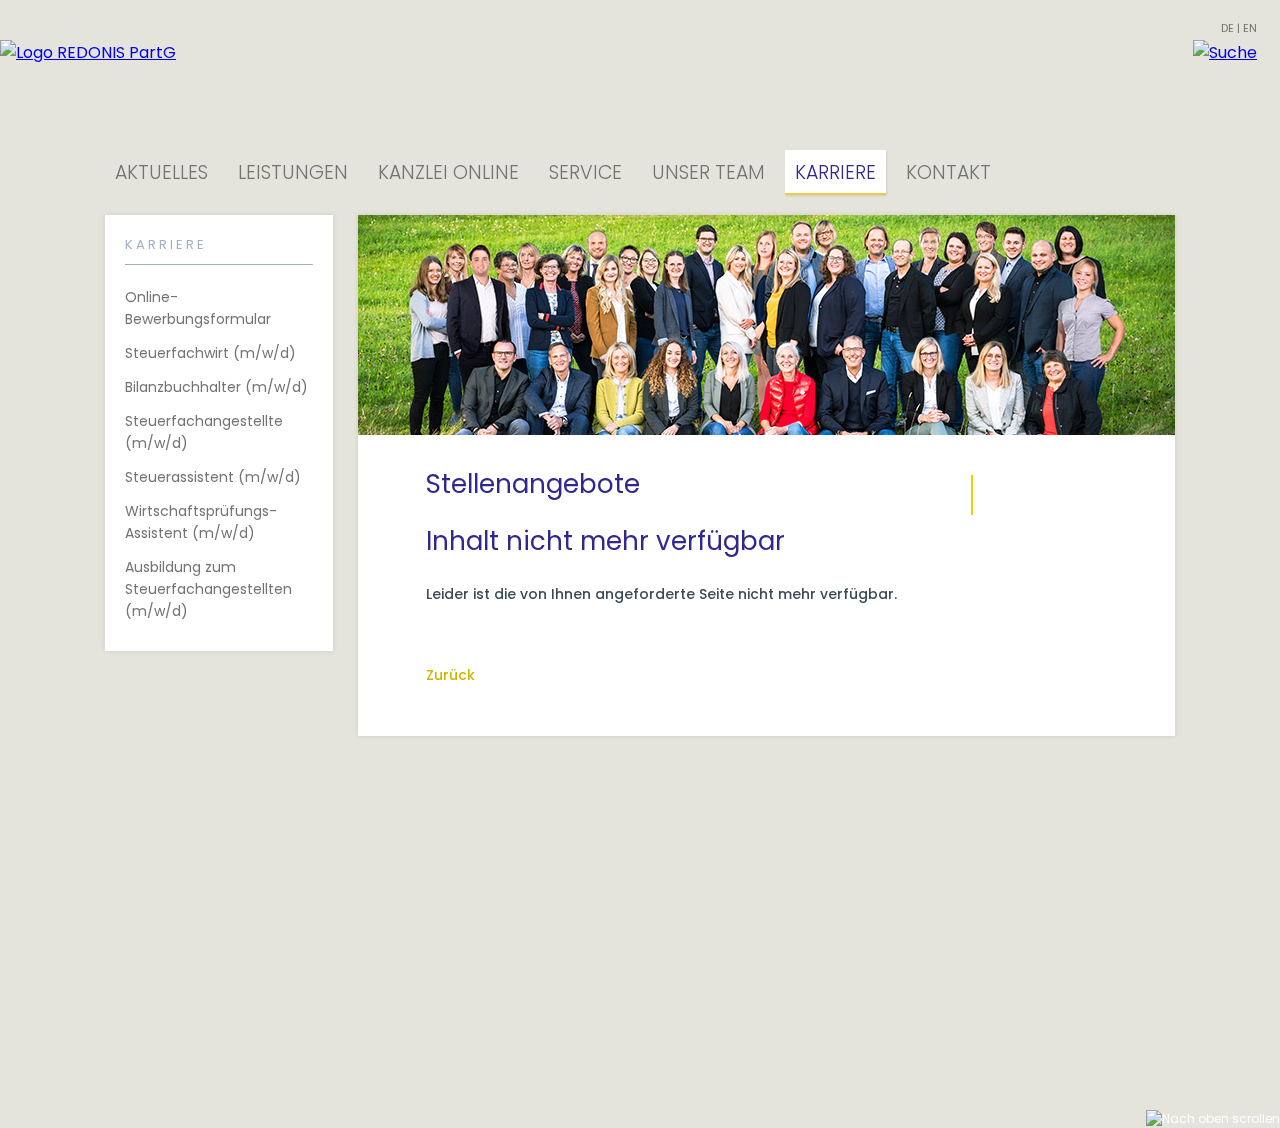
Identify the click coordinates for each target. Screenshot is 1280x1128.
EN (1250, 28)
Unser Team (708, 172)
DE (1227, 28)
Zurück (450, 675)
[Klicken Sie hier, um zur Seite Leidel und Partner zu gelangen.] (88, 52)
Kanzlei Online (448, 172)
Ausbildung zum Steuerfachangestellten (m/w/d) (208, 589)
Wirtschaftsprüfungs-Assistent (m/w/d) (201, 522)
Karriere (835, 172)
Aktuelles (161, 172)
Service (585, 172)
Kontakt (948, 172)
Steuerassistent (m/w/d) (213, 477)
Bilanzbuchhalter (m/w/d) (216, 387)
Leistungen (293, 172)
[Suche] (1225, 52)
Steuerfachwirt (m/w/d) (210, 353)
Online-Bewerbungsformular (198, 308)
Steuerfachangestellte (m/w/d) (204, 432)
